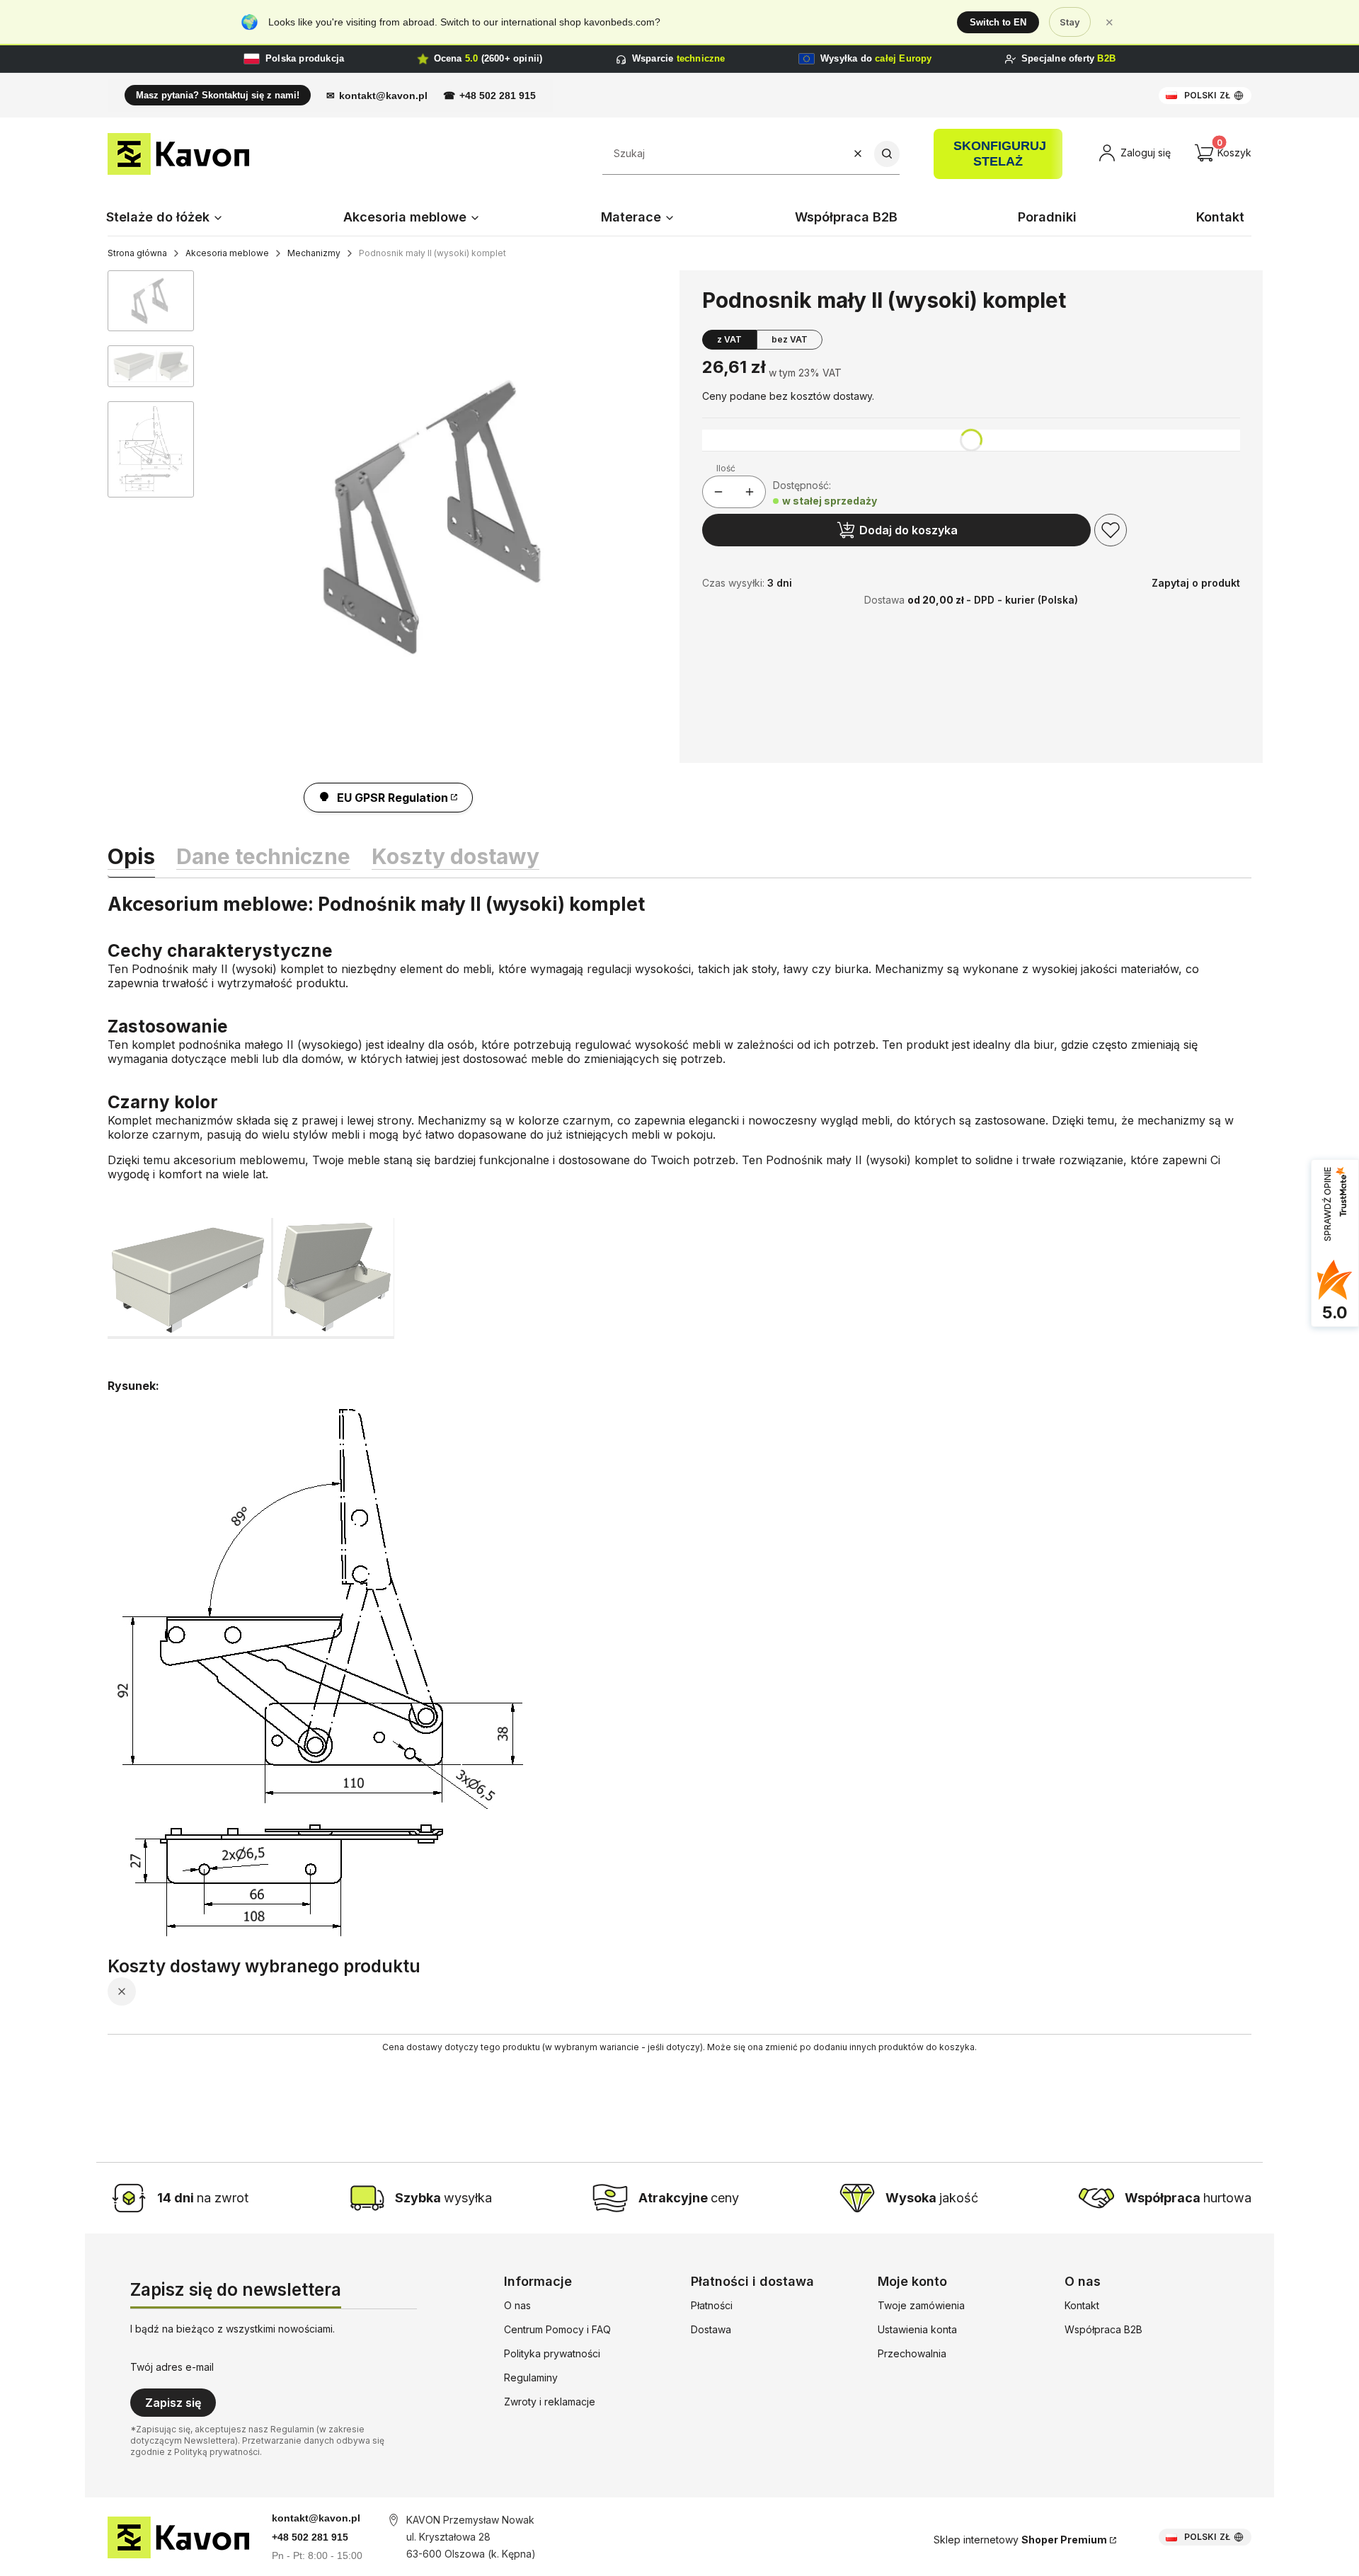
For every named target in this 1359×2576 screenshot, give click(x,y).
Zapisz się (173, 2403)
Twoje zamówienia (921, 2305)
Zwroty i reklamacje (550, 2402)
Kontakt (1082, 2305)
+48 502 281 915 (498, 96)
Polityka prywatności (552, 2353)
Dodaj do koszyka (908, 530)
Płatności (712, 2305)
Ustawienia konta (917, 2329)
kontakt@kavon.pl (383, 96)
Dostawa (711, 2329)
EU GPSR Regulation (392, 798)
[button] (887, 154)
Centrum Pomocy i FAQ (557, 2329)
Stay (1070, 22)
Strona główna (137, 253)
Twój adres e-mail (172, 2367)
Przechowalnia (912, 2353)
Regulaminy (531, 2377)
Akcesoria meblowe (227, 253)
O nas (517, 2305)
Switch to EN (998, 22)
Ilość (726, 468)
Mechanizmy (314, 253)
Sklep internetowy (1020, 2540)
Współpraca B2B (1103, 2329)
